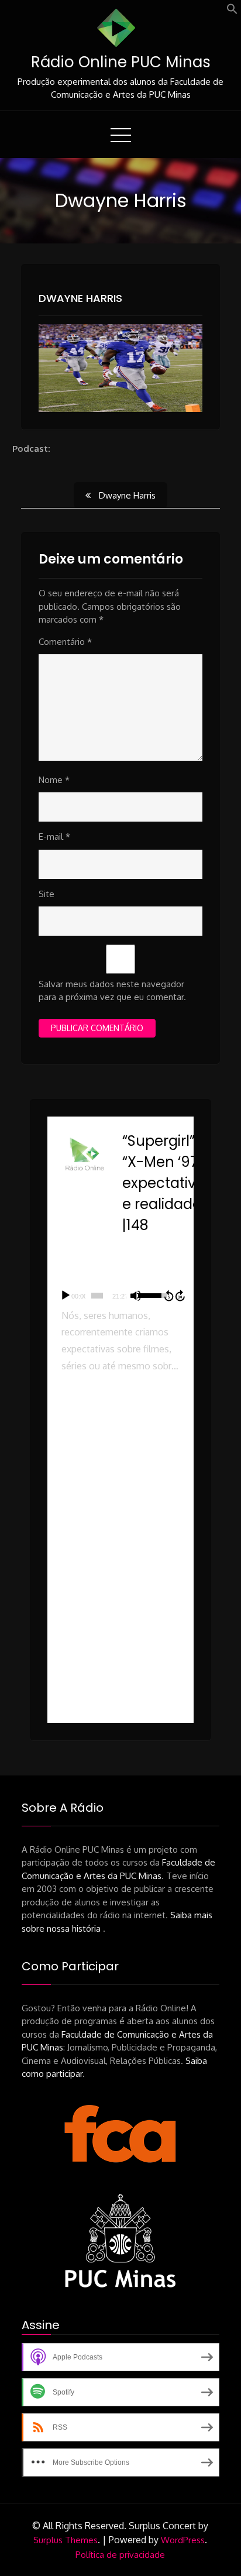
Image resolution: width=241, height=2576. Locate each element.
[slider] (97, 1296)
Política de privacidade (120, 2555)
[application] (121, 1296)
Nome (54, 780)
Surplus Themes (66, 2540)
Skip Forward (181, 1296)
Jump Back (168, 1296)
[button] (232, 11)
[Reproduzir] (66, 1296)
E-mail (54, 837)
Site (47, 894)
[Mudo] (136, 1296)
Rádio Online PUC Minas (121, 62)
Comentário (65, 642)
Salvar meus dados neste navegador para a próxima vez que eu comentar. (112, 991)
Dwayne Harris (80, 298)
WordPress (183, 2540)
